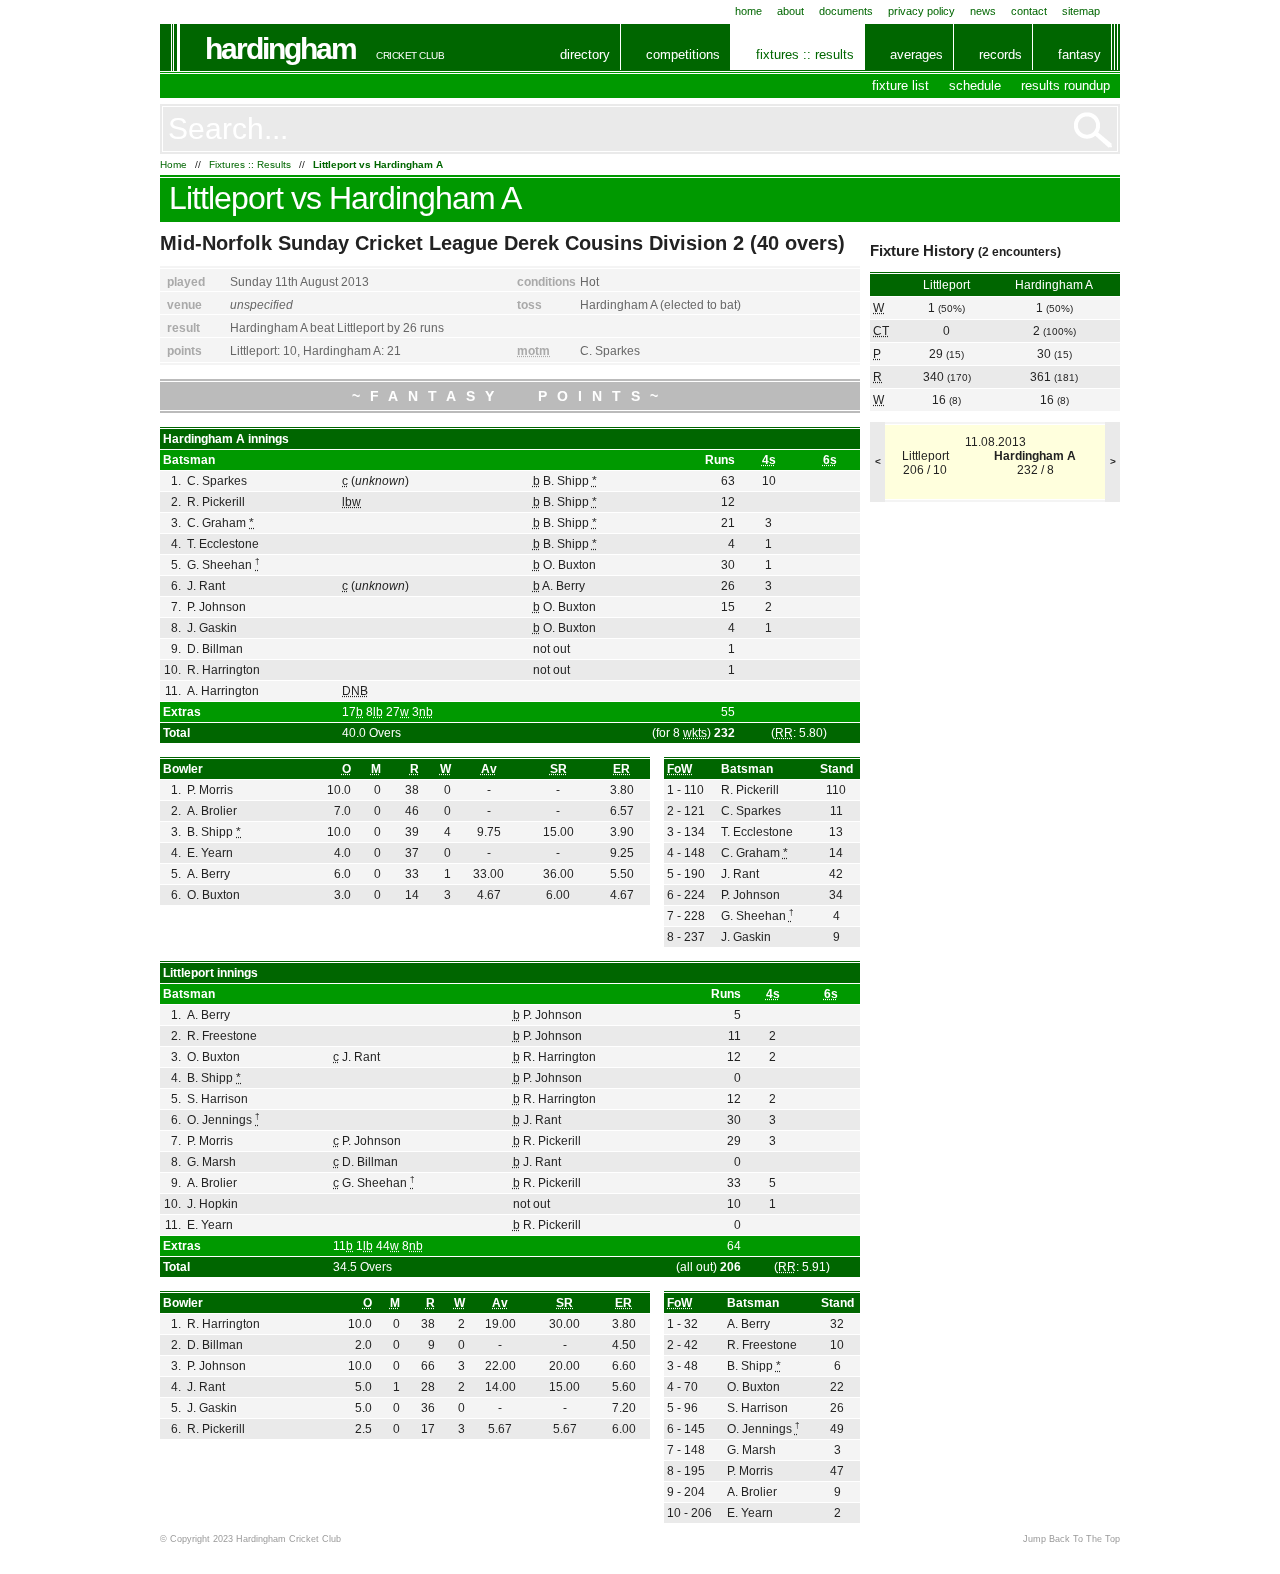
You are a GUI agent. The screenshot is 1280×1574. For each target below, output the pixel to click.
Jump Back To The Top (1071, 1539)
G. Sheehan (223, 565)
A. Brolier (212, 811)
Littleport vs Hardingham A (378, 164)
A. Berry (563, 586)
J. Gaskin (212, 628)
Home (748, 11)
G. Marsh (211, 1162)
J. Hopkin (212, 1204)
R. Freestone (222, 1036)
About (790, 11)
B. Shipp (570, 481)
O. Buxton (569, 565)
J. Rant (206, 586)
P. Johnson (216, 607)
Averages (916, 54)
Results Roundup (1065, 85)
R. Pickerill (216, 502)
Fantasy (1079, 54)
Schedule (975, 85)
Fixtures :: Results (805, 54)
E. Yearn (210, 853)
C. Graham (220, 523)
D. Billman (215, 649)
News (983, 11)
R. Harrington (223, 670)
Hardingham (280, 48)
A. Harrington (223, 691)
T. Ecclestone (223, 544)
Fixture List (900, 85)
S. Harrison (217, 1099)
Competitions (683, 54)
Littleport (226, 198)
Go (1093, 130)
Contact (1029, 11)
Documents (846, 11)
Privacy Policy (921, 11)
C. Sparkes (610, 351)
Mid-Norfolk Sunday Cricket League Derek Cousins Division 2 (452, 243)
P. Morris (210, 790)
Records (1000, 54)
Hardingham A (425, 198)
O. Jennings (223, 1120)
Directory (585, 54)
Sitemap (1081, 11)
